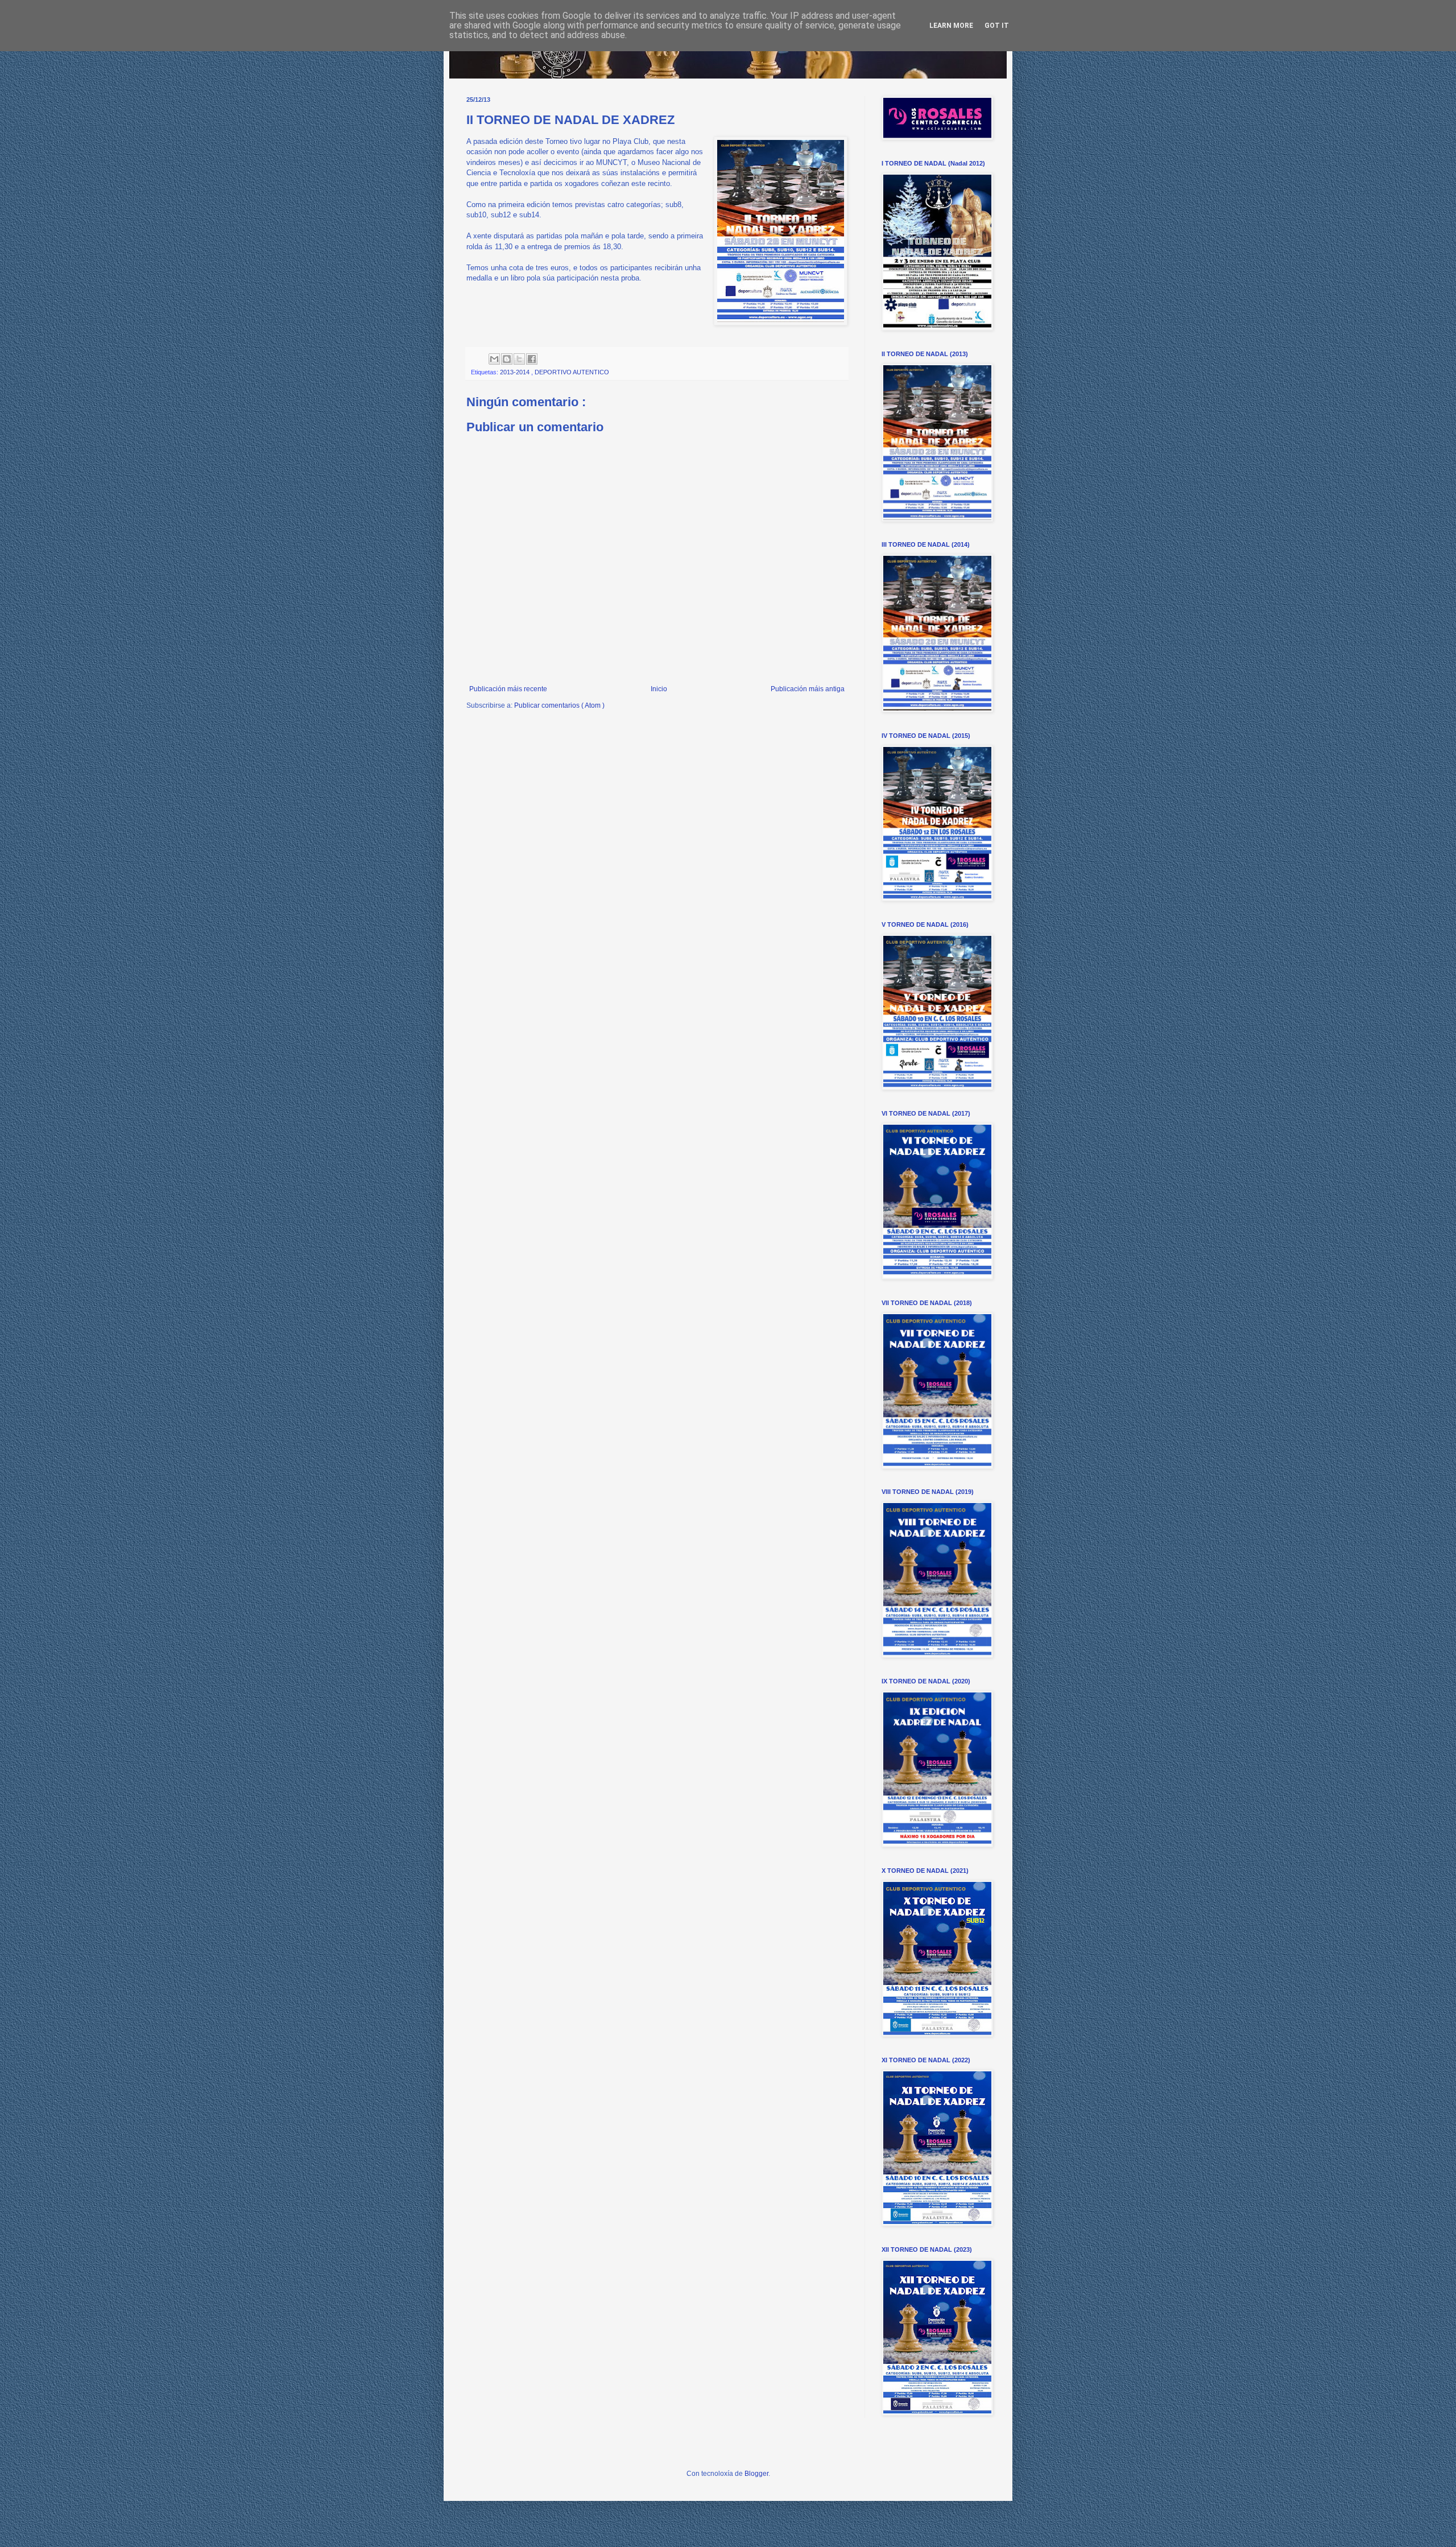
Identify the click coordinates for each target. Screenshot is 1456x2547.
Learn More (951, 26)
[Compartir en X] (519, 359)
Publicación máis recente (508, 689)
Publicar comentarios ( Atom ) (559, 705)
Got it (997, 26)
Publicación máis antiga (808, 689)
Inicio (659, 689)
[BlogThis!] (507, 359)
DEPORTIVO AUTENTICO (572, 372)
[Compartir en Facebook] (532, 359)
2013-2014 (516, 372)
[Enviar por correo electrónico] (494, 359)
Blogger (756, 2474)
